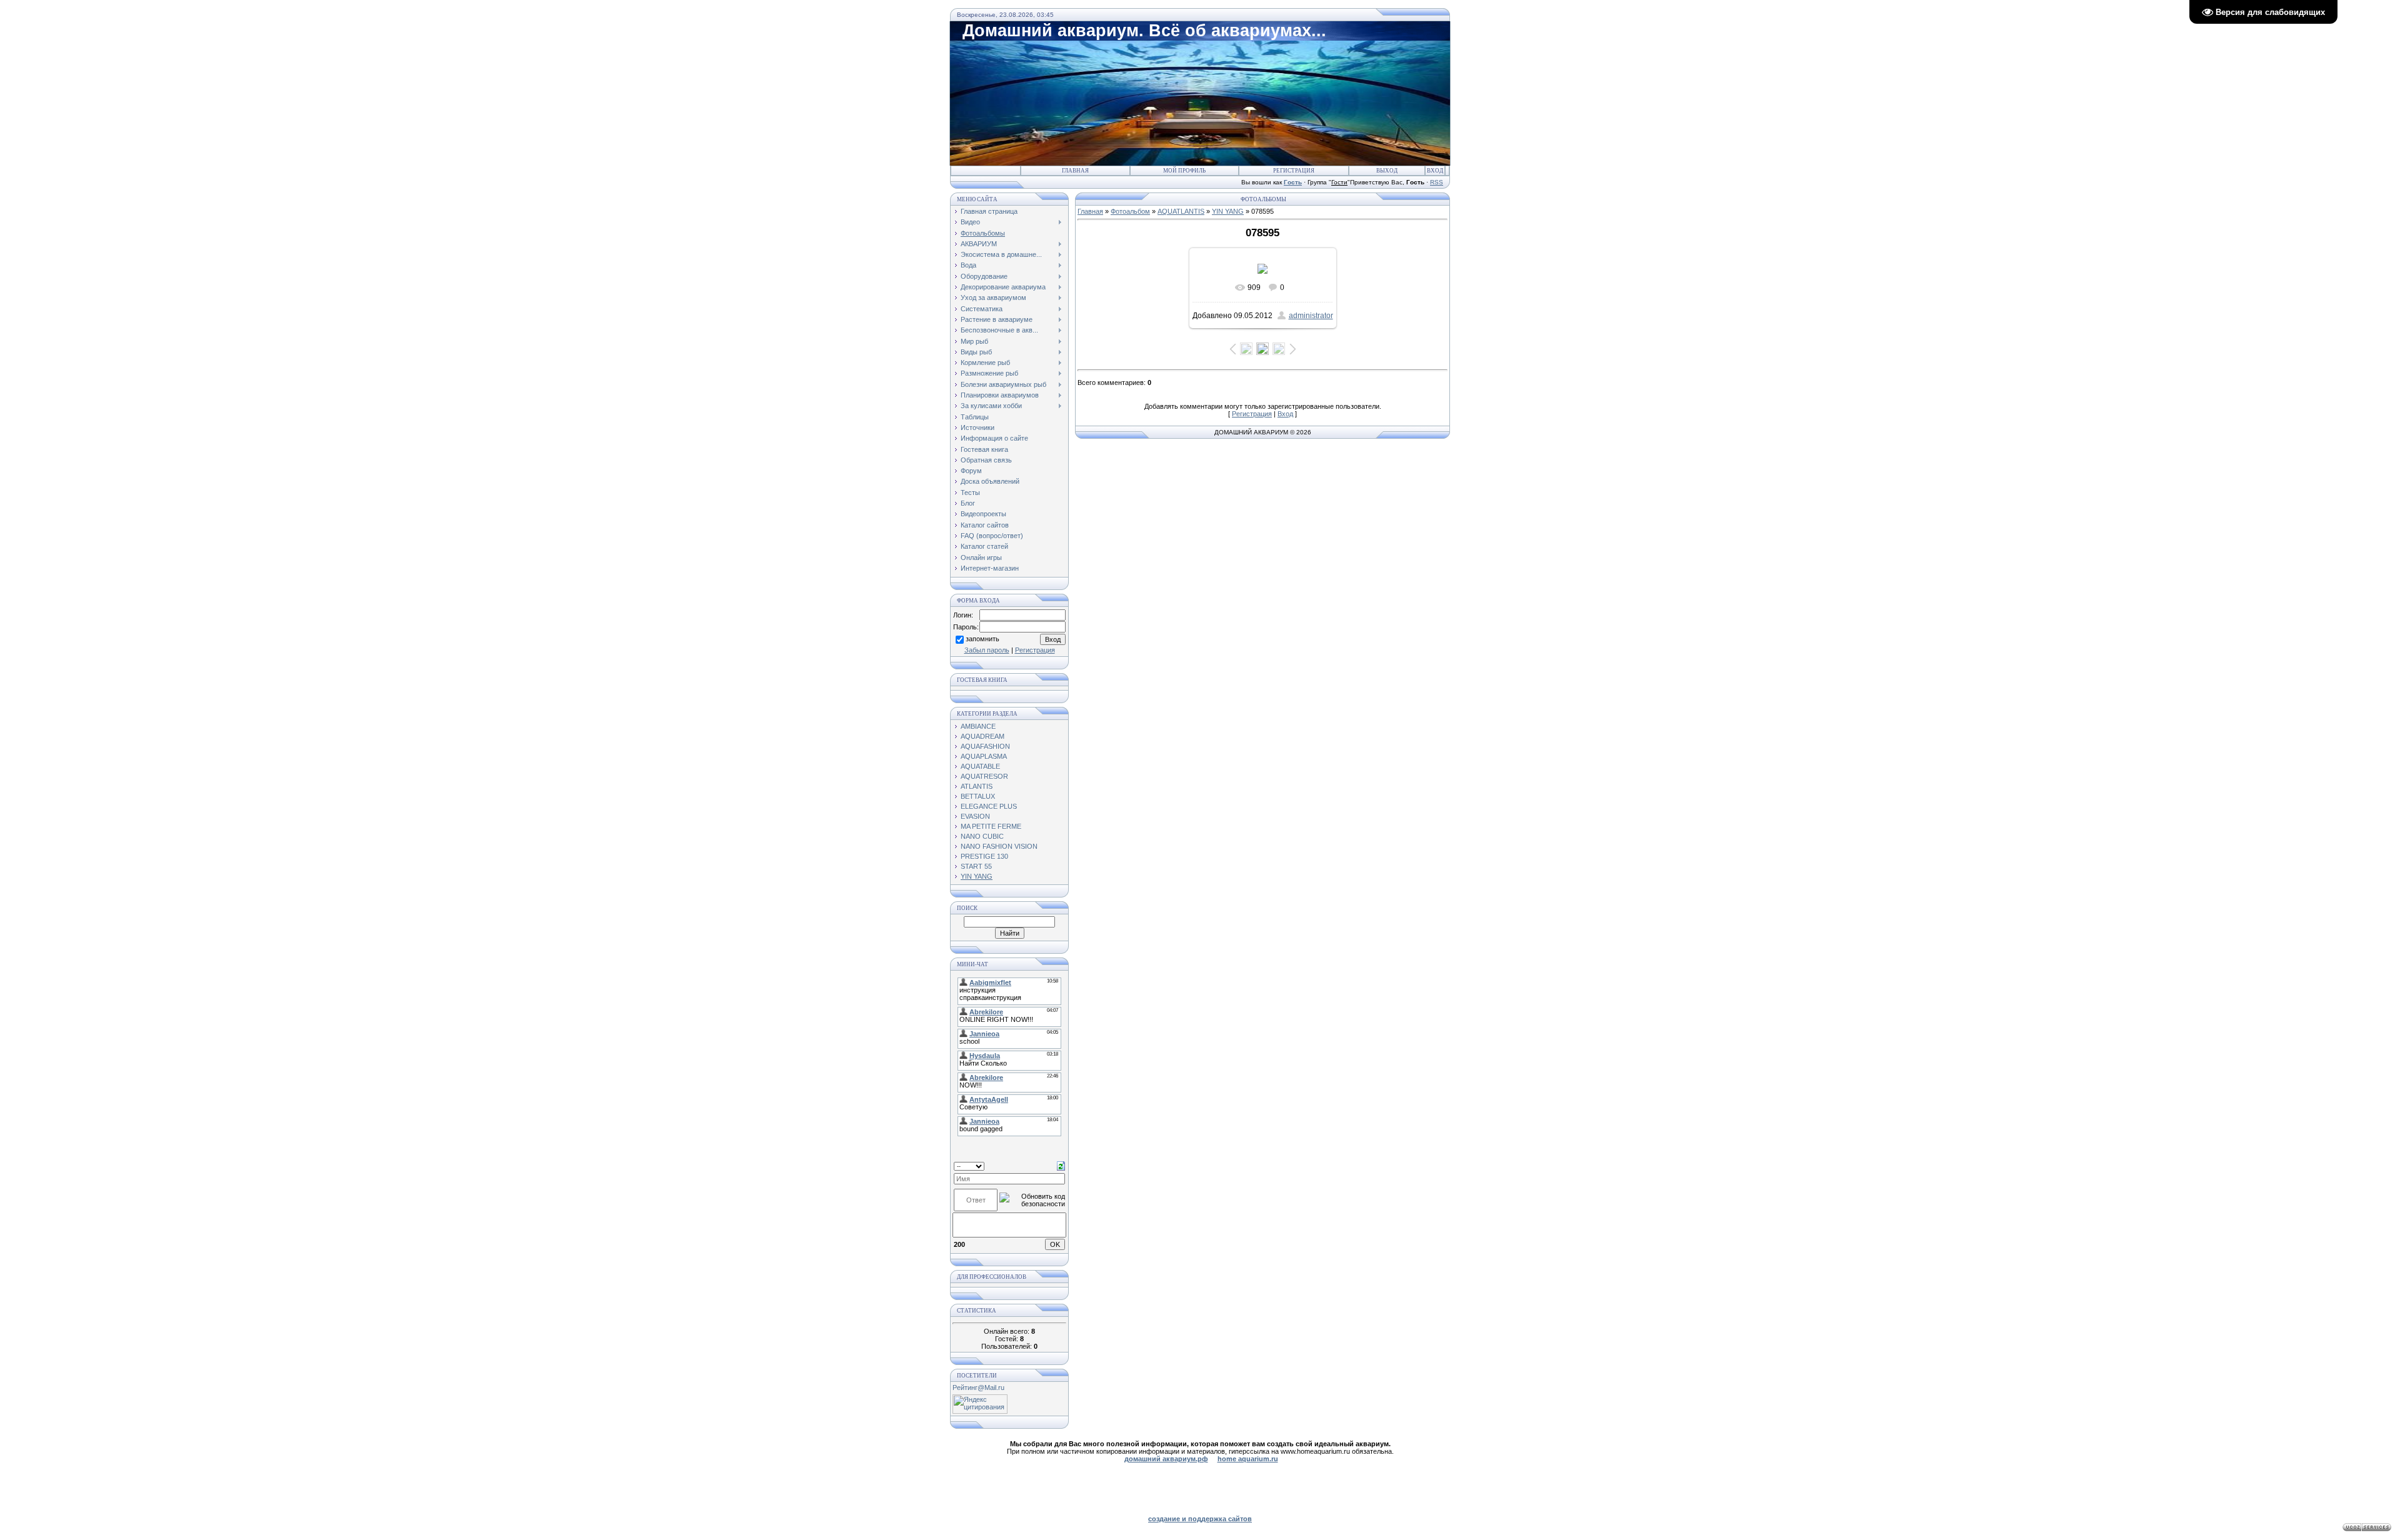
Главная (1075, 171)
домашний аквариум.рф (1166, 1459)
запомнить (982, 639)
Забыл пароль (987, 650)
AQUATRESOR (984, 776)
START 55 (976, 866)
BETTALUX (978, 796)
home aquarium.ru (1248, 1459)
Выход (1387, 171)
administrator (1311, 316)
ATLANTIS (977, 786)
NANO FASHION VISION (999, 846)
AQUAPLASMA (984, 756)
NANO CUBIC (982, 836)
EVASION (975, 816)
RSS (1437, 182)
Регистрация (1294, 171)
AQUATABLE (980, 766)
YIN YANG (977, 876)
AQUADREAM (982, 736)
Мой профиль (1184, 171)
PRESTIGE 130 (984, 856)
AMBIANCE (978, 726)
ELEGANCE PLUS (989, 806)
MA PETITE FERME (991, 826)
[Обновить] (1061, 1166)
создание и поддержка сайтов (1200, 1519)
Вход (1435, 171)
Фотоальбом (1130, 211)
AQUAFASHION (985, 746)
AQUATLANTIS (1181, 211)
